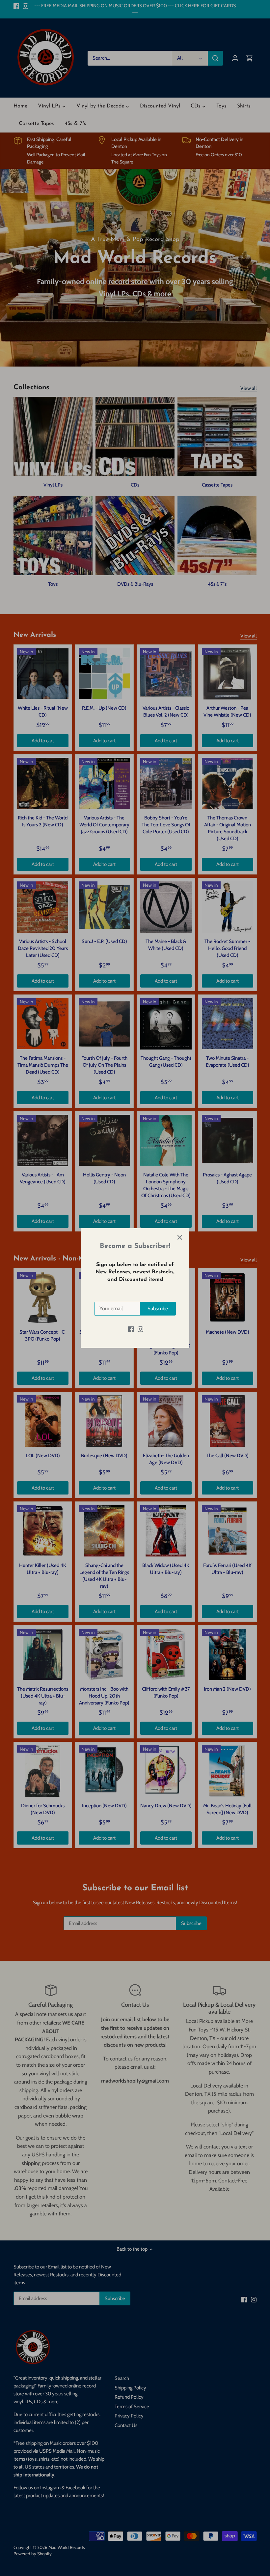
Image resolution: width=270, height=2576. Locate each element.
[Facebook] (131, 1329)
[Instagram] (140, 1329)
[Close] (180, 1237)
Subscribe (158, 1309)
